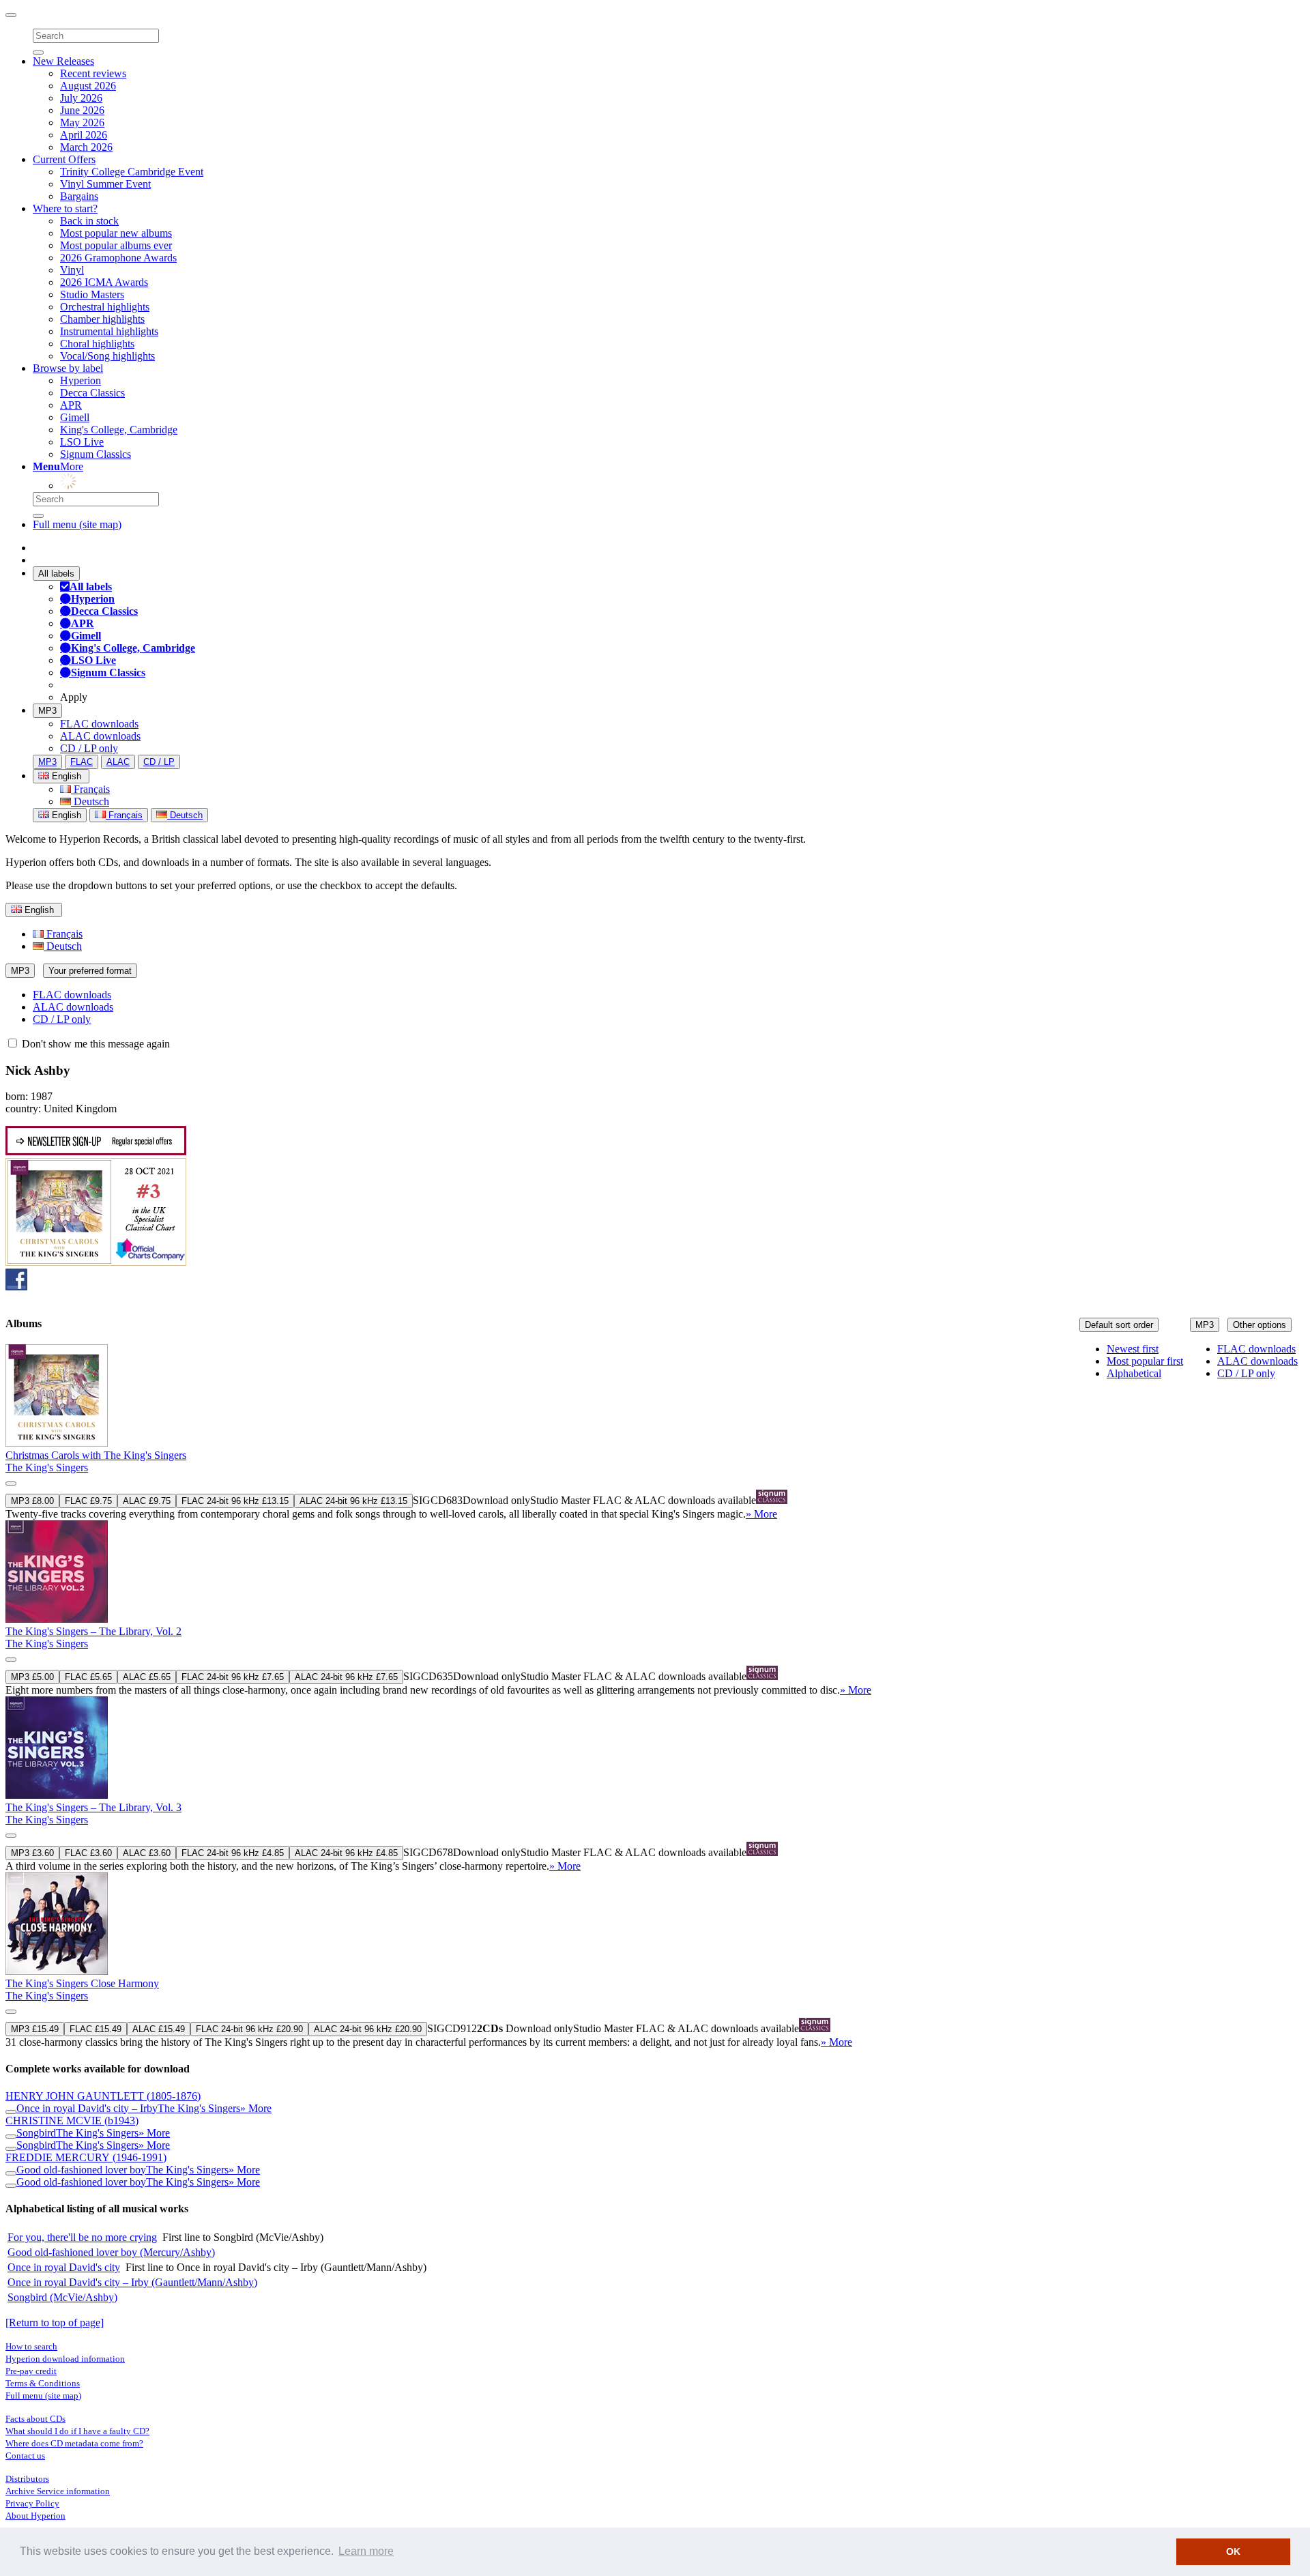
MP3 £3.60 (32, 1853)
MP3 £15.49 (35, 2029)
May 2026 (82, 122)
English (65, 815)
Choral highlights (97, 344)
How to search (31, 2346)
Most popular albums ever (116, 245)
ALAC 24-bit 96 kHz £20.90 (368, 2029)
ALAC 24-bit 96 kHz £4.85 (346, 1853)
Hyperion (81, 380)
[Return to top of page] (55, 2322)
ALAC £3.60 (147, 1853)
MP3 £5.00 (32, 1677)
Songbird (36, 2133)
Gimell (75, 417)
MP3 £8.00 (32, 1501)
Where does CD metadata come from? (74, 2443)
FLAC (82, 762)
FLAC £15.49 (96, 2029)
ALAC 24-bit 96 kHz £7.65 (346, 1677)
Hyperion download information (65, 2359)
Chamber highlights (102, 319)
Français (90, 789)
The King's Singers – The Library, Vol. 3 (93, 1807)
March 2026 (86, 147)
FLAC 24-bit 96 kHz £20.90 (249, 2029)
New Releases (63, 61)
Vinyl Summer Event (105, 184)
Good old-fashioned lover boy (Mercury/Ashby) (111, 2252)
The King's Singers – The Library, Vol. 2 (93, 1631)
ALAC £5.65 (147, 1677)
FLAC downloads (99, 724)
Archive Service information (58, 2491)
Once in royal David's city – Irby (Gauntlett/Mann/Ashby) (132, 2282)
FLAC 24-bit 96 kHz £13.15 (235, 1501)
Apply (74, 697)
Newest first (1133, 1349)
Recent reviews (93, 73)
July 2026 (81, 98)
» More (761, 1514)
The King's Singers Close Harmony (82, 1983)
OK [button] (1233, 2551)
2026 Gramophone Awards (118, 258)
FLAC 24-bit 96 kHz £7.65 (233, 1677)
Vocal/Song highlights (107, 356)
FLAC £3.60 (88, 1853)
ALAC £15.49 (159, 2029)
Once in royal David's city (64, 2267)
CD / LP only (89, 748)
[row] (655, 1432)
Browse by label (68, 368)
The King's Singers (47, 1467)
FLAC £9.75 (88, 1501)
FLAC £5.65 (88, 1677)
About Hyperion (35, 2516)
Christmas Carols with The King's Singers (96, 1455)
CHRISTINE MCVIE (72, 2121)
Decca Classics (92, 393)
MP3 (47, 711)
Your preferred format (90, 971)
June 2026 (82, 110)
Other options (1260, 1325)
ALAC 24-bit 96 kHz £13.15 (353, 1501)
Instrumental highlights (109, 331)
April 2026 (84, 135)
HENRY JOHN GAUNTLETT (103, 2096)
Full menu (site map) (77, 524)
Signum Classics (96, 454)
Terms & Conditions (43, 2383)
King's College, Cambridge (119, 430)
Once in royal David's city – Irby (87, 2108)
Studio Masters (92, 294)
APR (71, 405)
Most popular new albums (116, 233)
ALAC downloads (100, 736)
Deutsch (90, 801)
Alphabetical (1134, 1373)
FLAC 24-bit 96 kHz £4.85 (233, 1853)
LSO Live (82, 442)
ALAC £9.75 (147, 1501)
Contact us (25, 2456)
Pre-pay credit (31, 2371)
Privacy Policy (32, 2503)
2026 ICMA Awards (104, 282)
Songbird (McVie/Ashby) (62, 2297)
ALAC (118, 762)
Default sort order (1119, 1325)
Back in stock (89, 221)
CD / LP (159, 762)
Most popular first (1145, 1361)
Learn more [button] (366, 2551)
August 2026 (88, 86)
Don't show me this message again (94, 1044)
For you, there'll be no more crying (82, 2237)
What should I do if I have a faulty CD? (77, 2431)
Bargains (79, 196)
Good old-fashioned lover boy (81, 2170)
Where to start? (65, 208)
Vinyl (72, 270)
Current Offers (64, 159)
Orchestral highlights (105, 307)
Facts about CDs (35, 2419)
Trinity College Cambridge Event (132, 172)
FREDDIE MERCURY (86, 2157)
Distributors (27, 2479)
